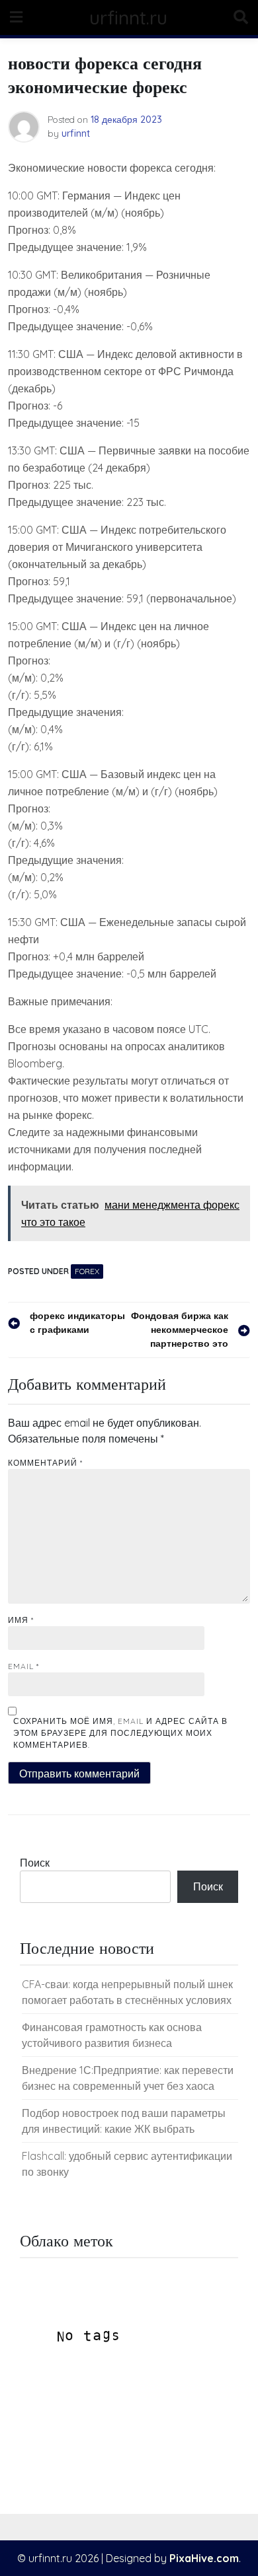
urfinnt (76, 133)
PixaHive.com (204, 2558)
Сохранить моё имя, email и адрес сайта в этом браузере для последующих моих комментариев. (120, 1733)
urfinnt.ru (128, 18)
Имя (21, 1620)
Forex (87, 1271)
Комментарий (45, 1463)
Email (23, 1666)
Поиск (35, 1863)
